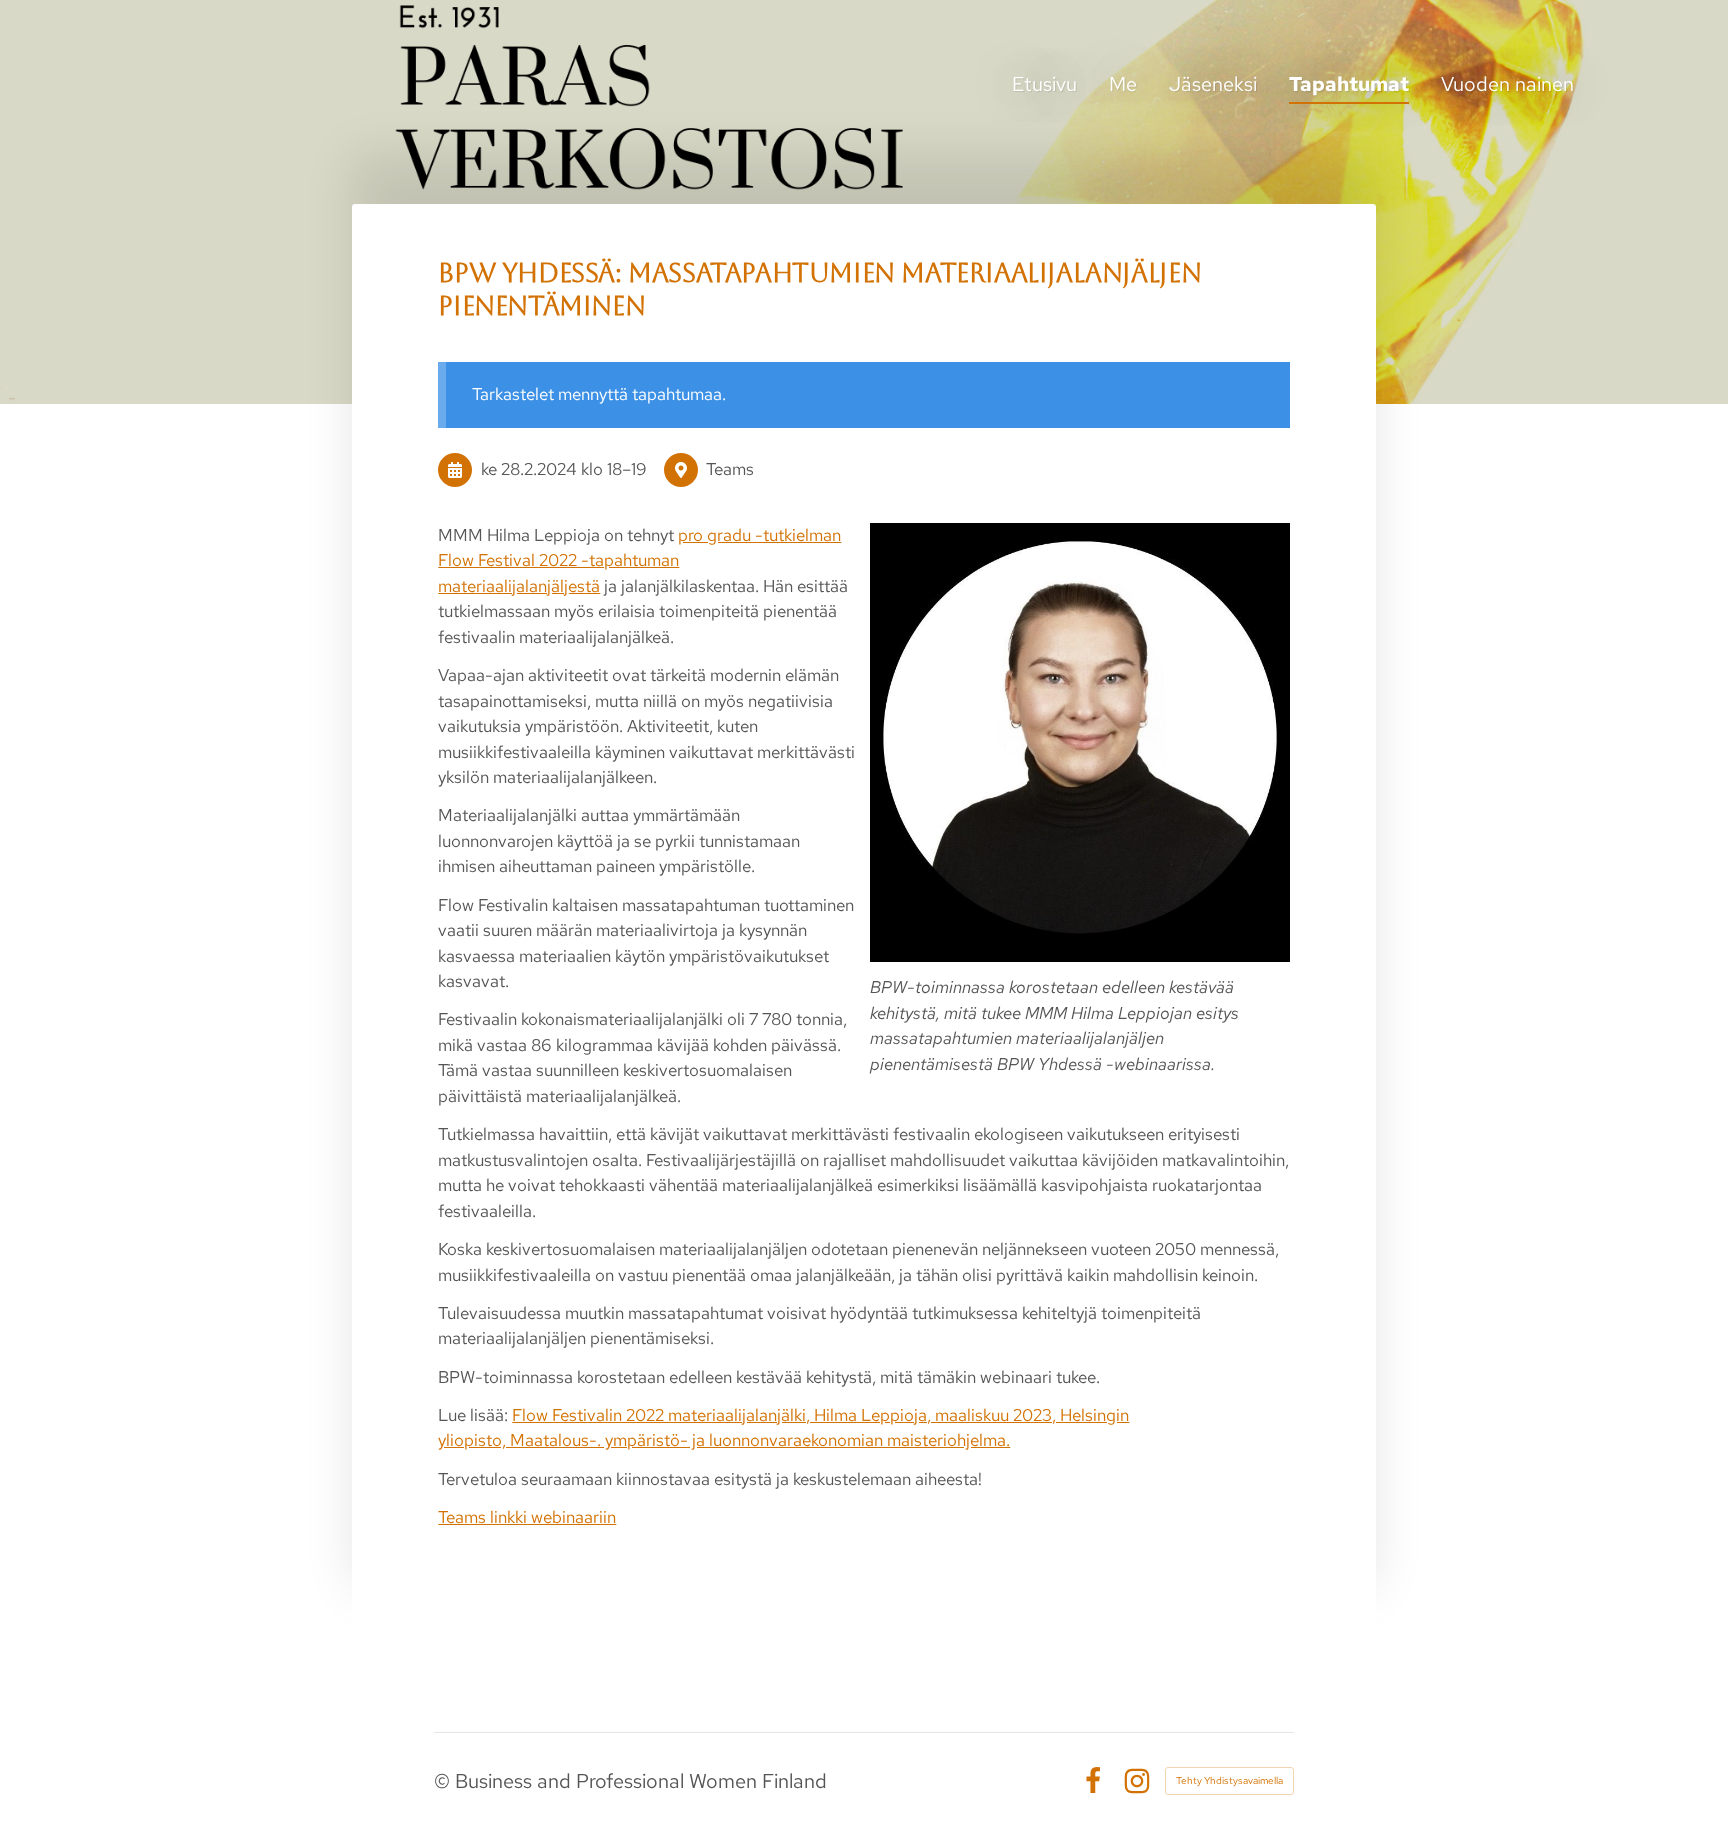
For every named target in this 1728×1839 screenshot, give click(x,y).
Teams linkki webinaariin (527, 1517)
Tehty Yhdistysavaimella (1229, 1780)
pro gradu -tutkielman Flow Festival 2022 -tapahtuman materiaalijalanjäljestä (639, 560)
